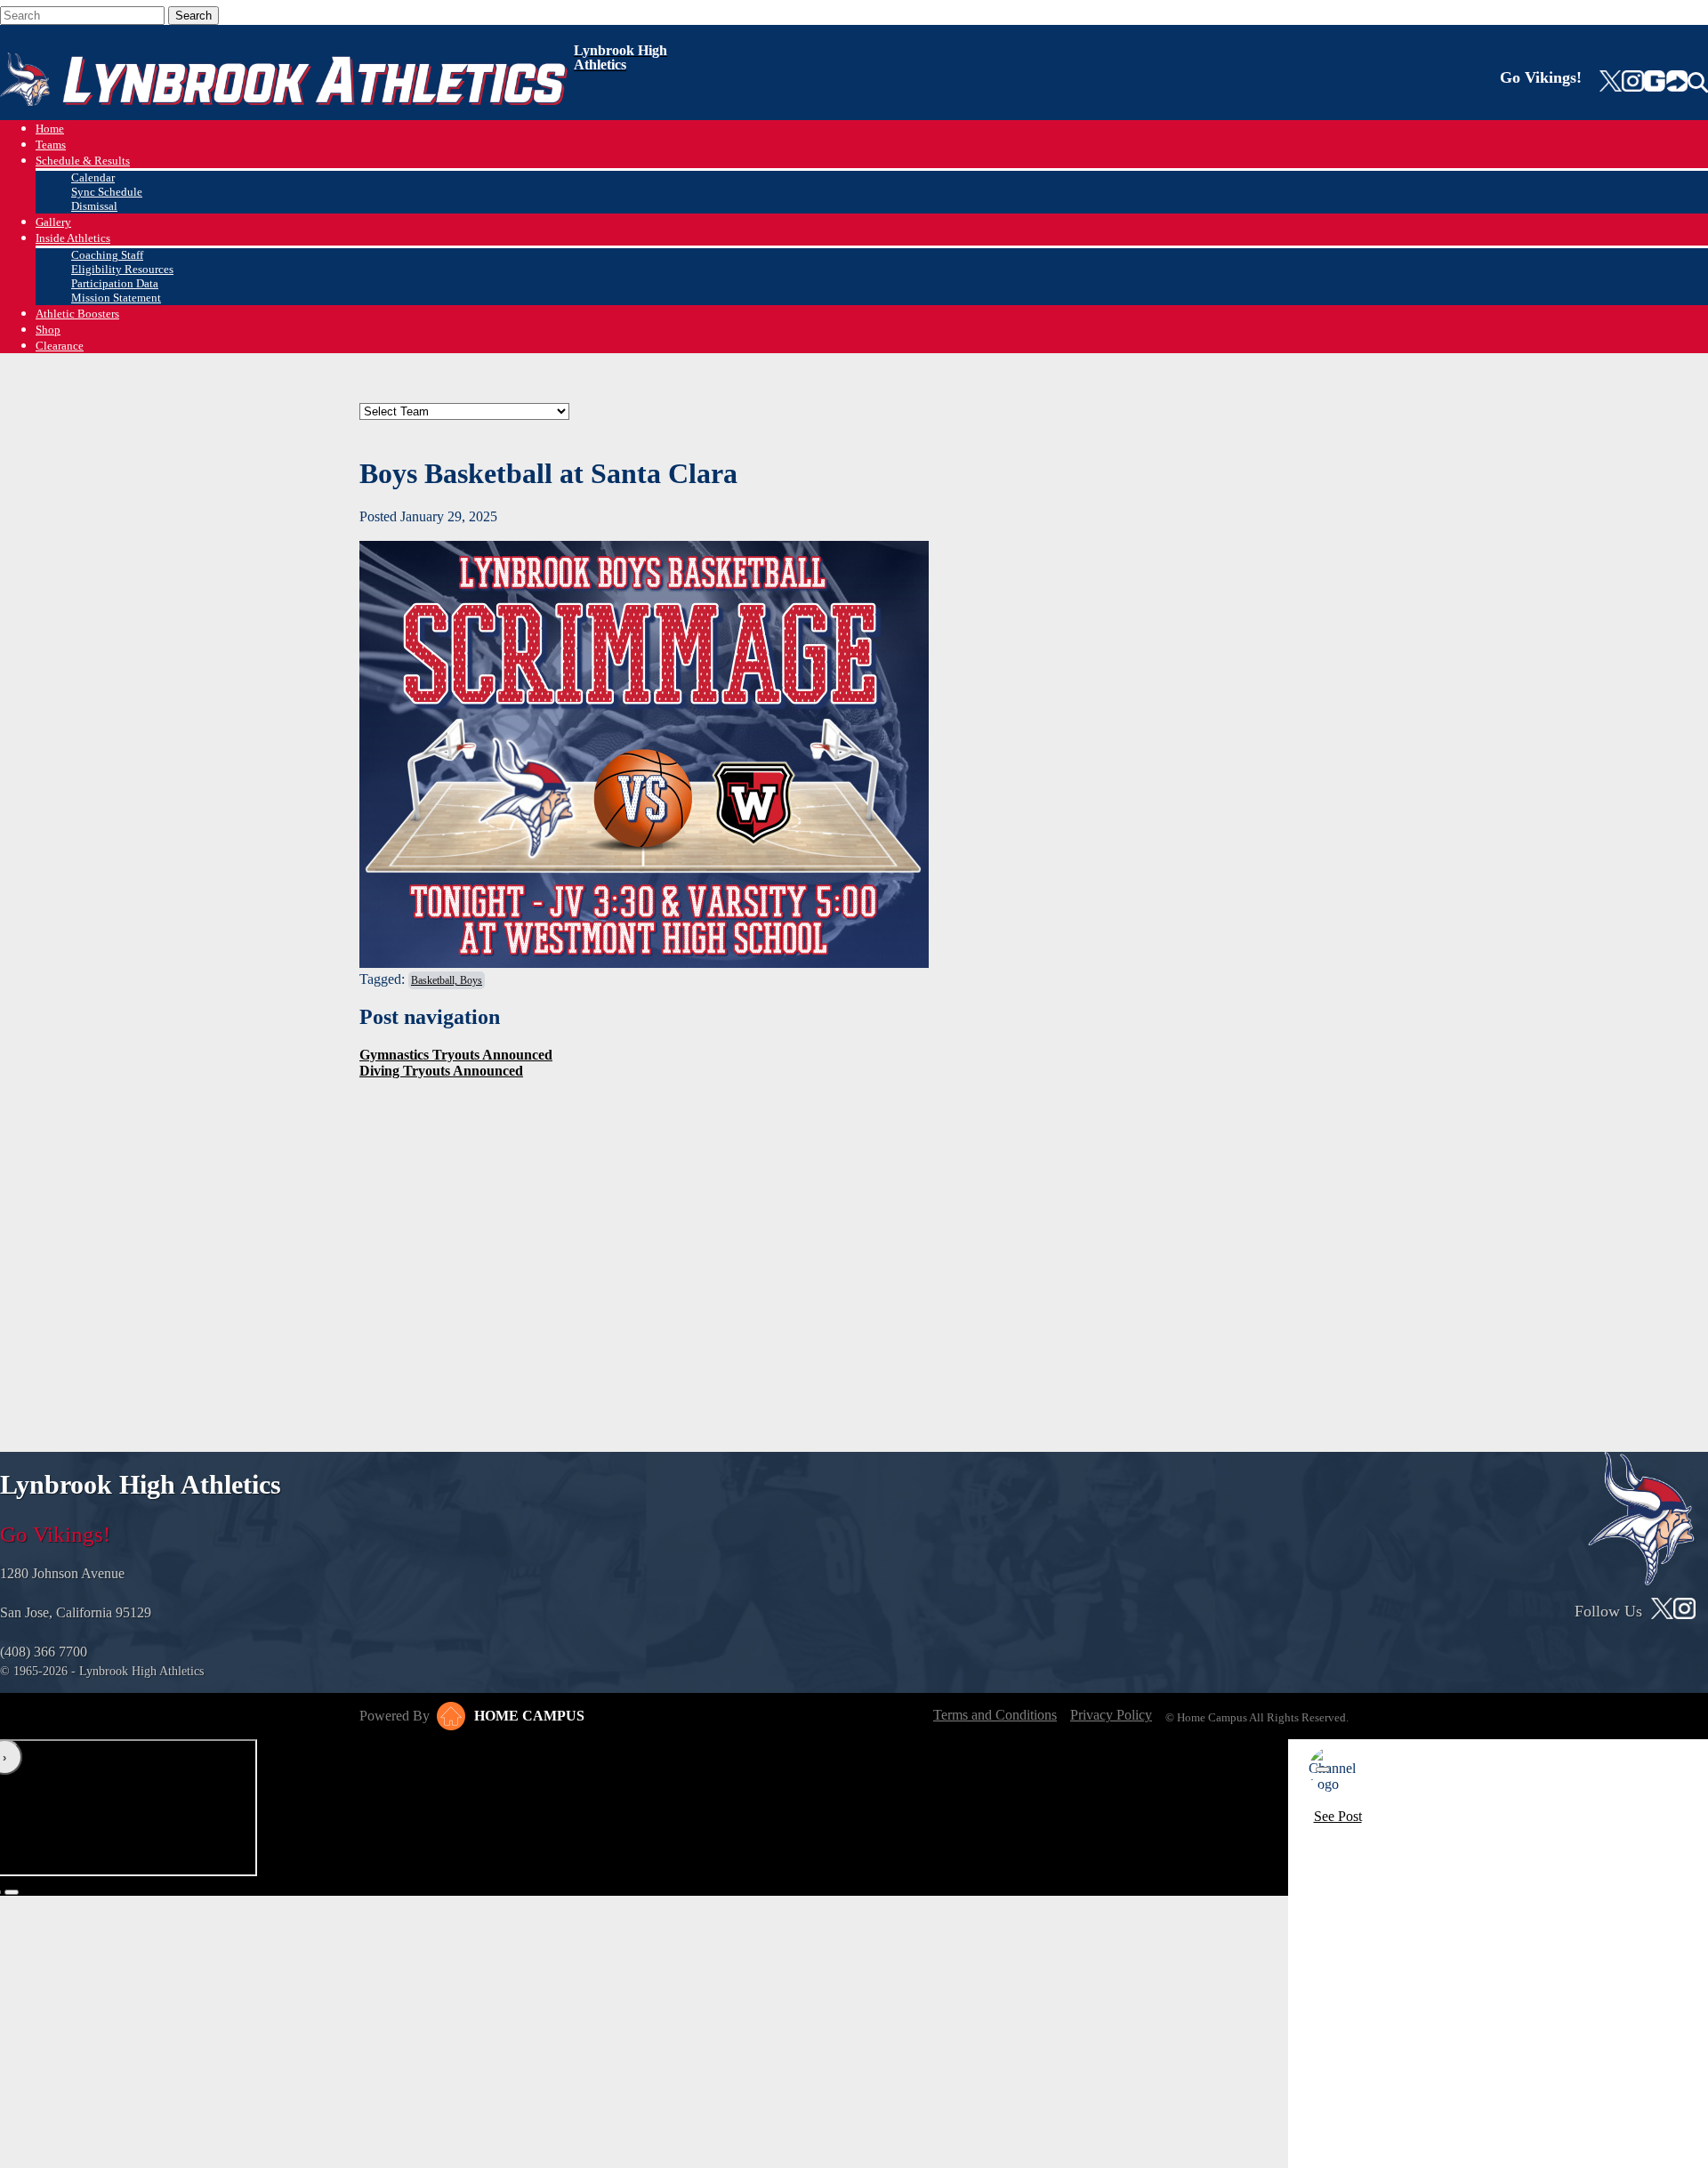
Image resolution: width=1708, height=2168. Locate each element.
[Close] (1323, 1769)
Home (50, 129)
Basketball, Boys (447, 980)
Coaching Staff (107, 255)
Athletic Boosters (77, 314)
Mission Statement (116, 298)
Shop (48, 330)
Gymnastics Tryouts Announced (456, 1055)
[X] (1611, 83)
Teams (51, 145)
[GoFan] (1666, 83)
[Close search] (248, 12)
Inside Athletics (73, 238)
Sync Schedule (107, 192)
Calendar (93, 177)
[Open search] (1698, 83)
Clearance (60, 346)
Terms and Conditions (995, 1715)
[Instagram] (1632, 83)
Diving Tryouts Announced (441, 1071)
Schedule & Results (83, 161)
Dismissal (94, 206)
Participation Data (115, 283)
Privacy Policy (1111, 1715)
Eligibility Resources (122, 269)
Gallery (53, 222)
